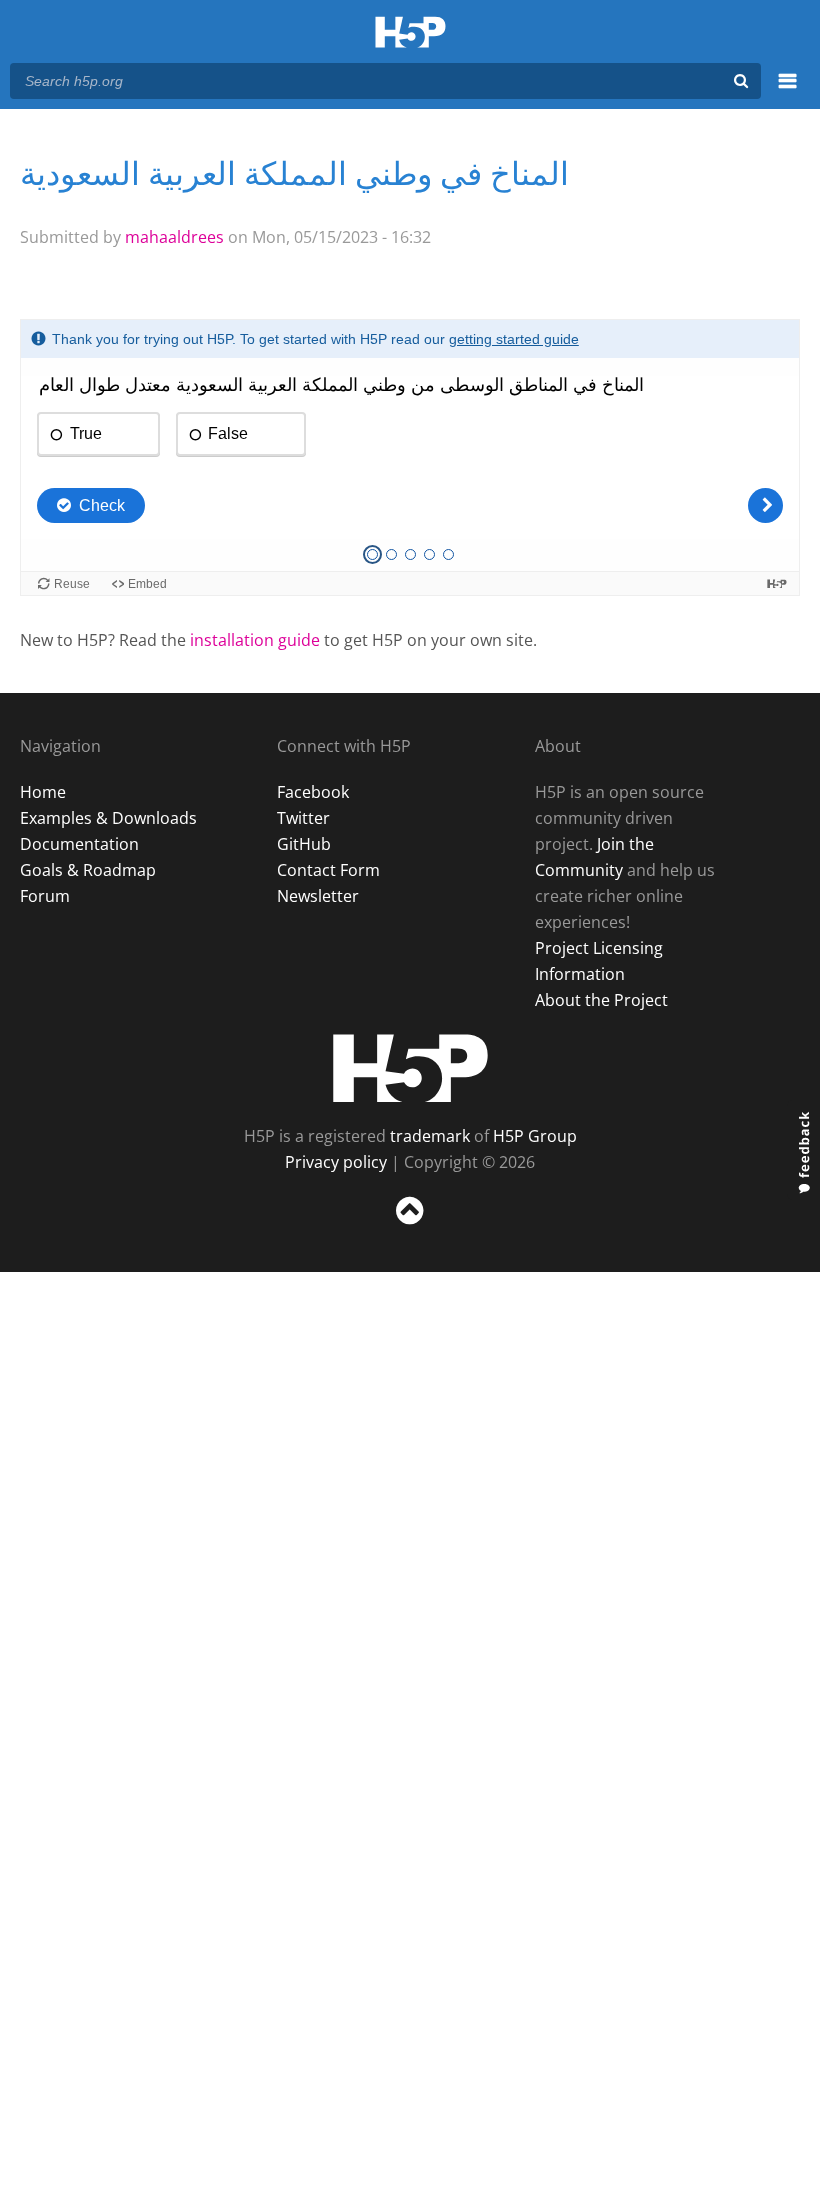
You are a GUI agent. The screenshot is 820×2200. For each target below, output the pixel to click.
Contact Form (328, 870)
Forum (45, 896)
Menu (787, 92)
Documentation (79, 844)
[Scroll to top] (410, 1228)
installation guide (255, 640)
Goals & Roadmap (88, 870)
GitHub (304, 844)
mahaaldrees (174, 237)
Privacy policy (336, 1162)
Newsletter (318, 896)
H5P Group (535, 1136)
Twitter (303, 818)
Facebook (313, 792)
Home (43, 792)
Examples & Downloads (108, 818)
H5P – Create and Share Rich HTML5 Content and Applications (410, 33)
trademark (430, 1136)
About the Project (601, 1000)
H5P (410, 1068)
